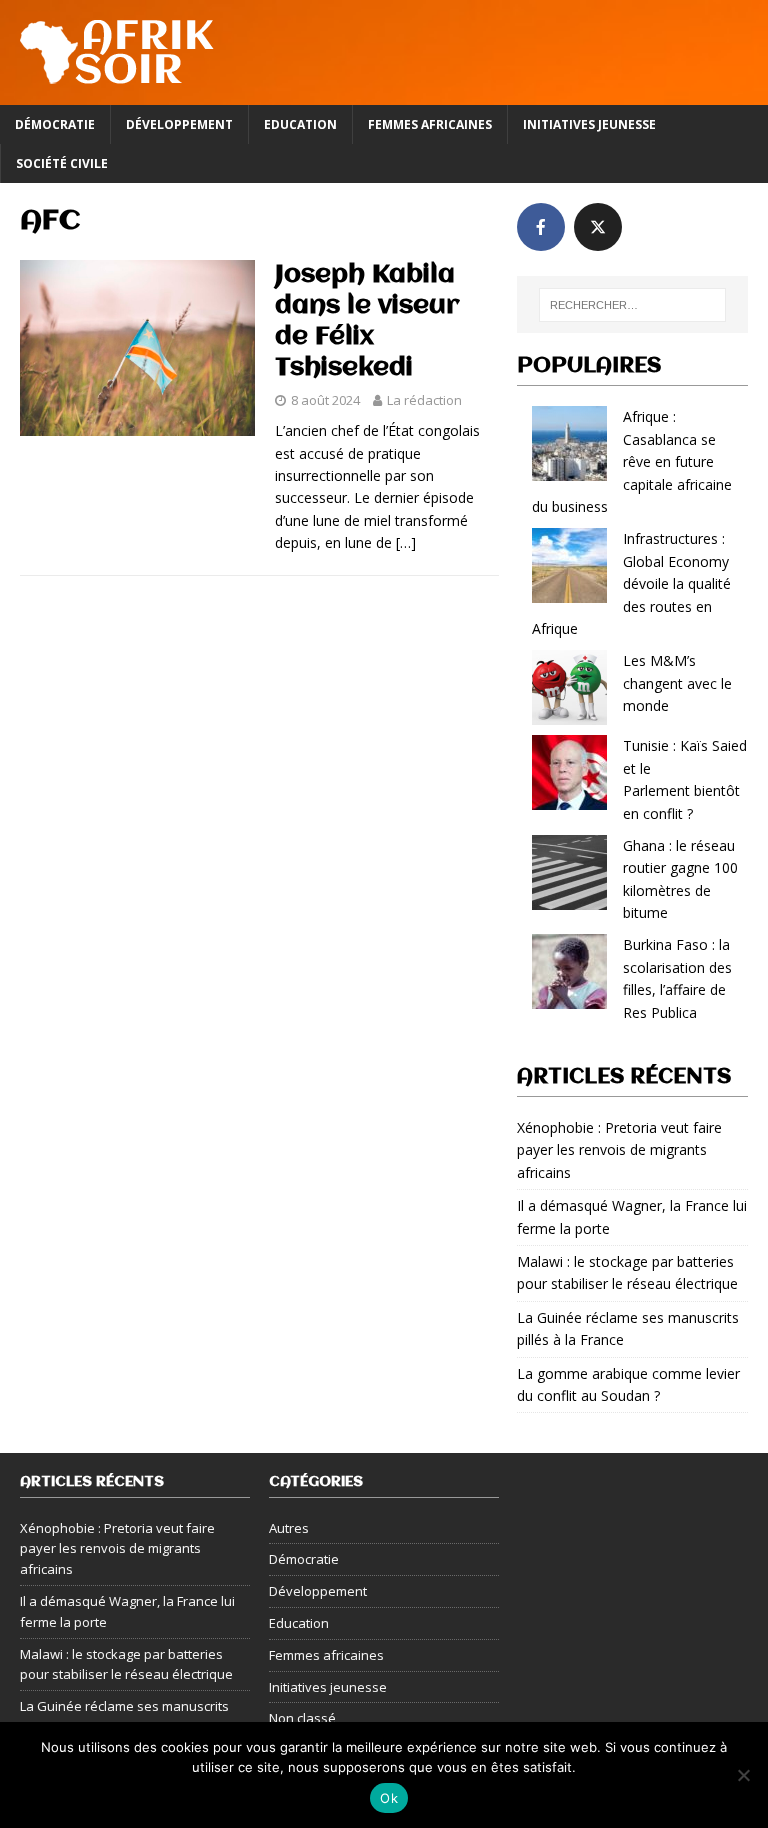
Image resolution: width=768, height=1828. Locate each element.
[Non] (743, 1775)
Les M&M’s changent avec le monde (677, 683)
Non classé (302, 1718)
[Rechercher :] (632, 305)
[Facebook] (541, 227)
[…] (406, 542)
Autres (289, 1528)
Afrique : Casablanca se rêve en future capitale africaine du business (632, 461)
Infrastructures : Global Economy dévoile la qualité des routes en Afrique (631, 583)
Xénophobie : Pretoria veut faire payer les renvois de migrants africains (619, 1150)
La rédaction (424, 400)
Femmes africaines (430, 124)
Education (300, 124)
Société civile (62, 163)
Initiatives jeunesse (589, 124)
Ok (389, 1798)
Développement (179, 124)
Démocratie (55, 124)
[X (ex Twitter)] (598, 227)
